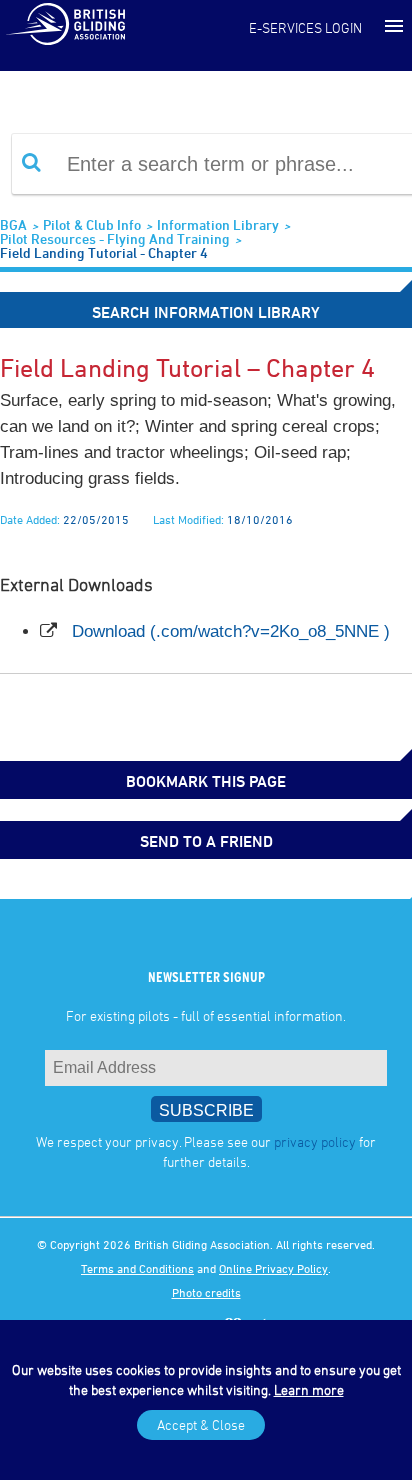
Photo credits (206, 1292)
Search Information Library (206, 312)
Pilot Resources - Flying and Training (115, 238)
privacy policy (315, 1141)
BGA (13, 224)
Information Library (218, 224)
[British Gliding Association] (65, 23)
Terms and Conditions (137, 1268)
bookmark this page (206, 781)
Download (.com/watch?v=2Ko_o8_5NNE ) (231, 631)
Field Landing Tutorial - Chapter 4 (104, 252)
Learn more (309, 1389)
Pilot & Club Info (92, 224)
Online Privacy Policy (273, 1268)
